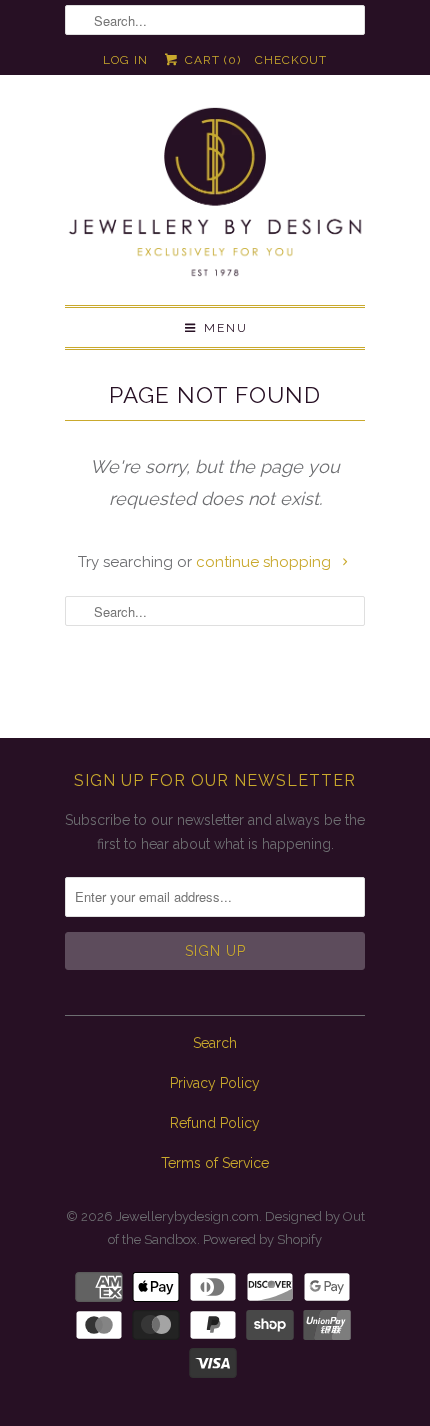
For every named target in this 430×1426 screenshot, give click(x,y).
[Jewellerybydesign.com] (215, 197)
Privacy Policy (215, 1083)
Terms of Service (215, 1163)
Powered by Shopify (262, 1239)
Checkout (291, 60)
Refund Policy (215, 1123)
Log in (125, 60)
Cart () (210, 60)
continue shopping (265, 562)
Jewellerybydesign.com (187, 1216)
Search (215, 1043)
